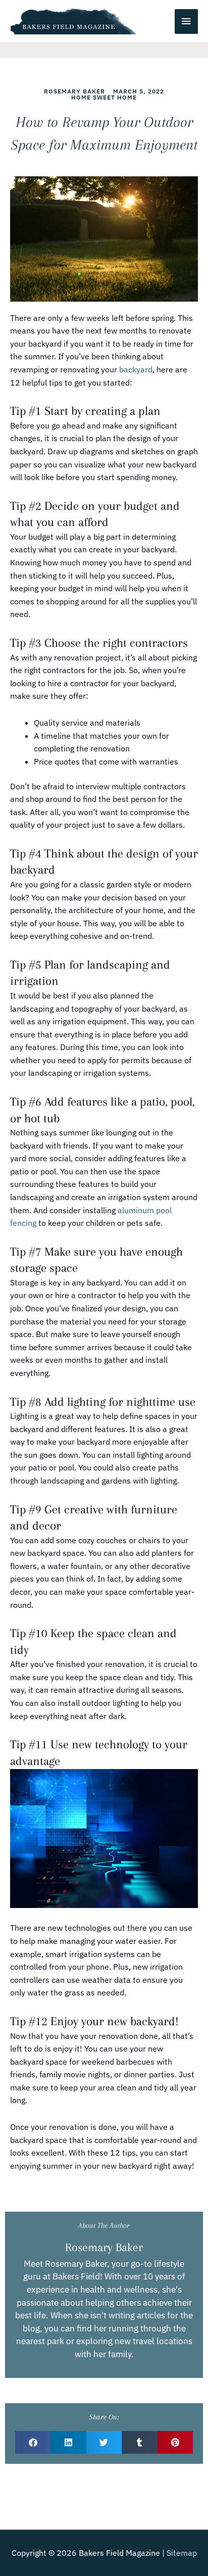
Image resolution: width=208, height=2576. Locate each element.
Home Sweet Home (104, 97)
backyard (136, 369)
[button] (33, 2442)
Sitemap (182, 2553)
